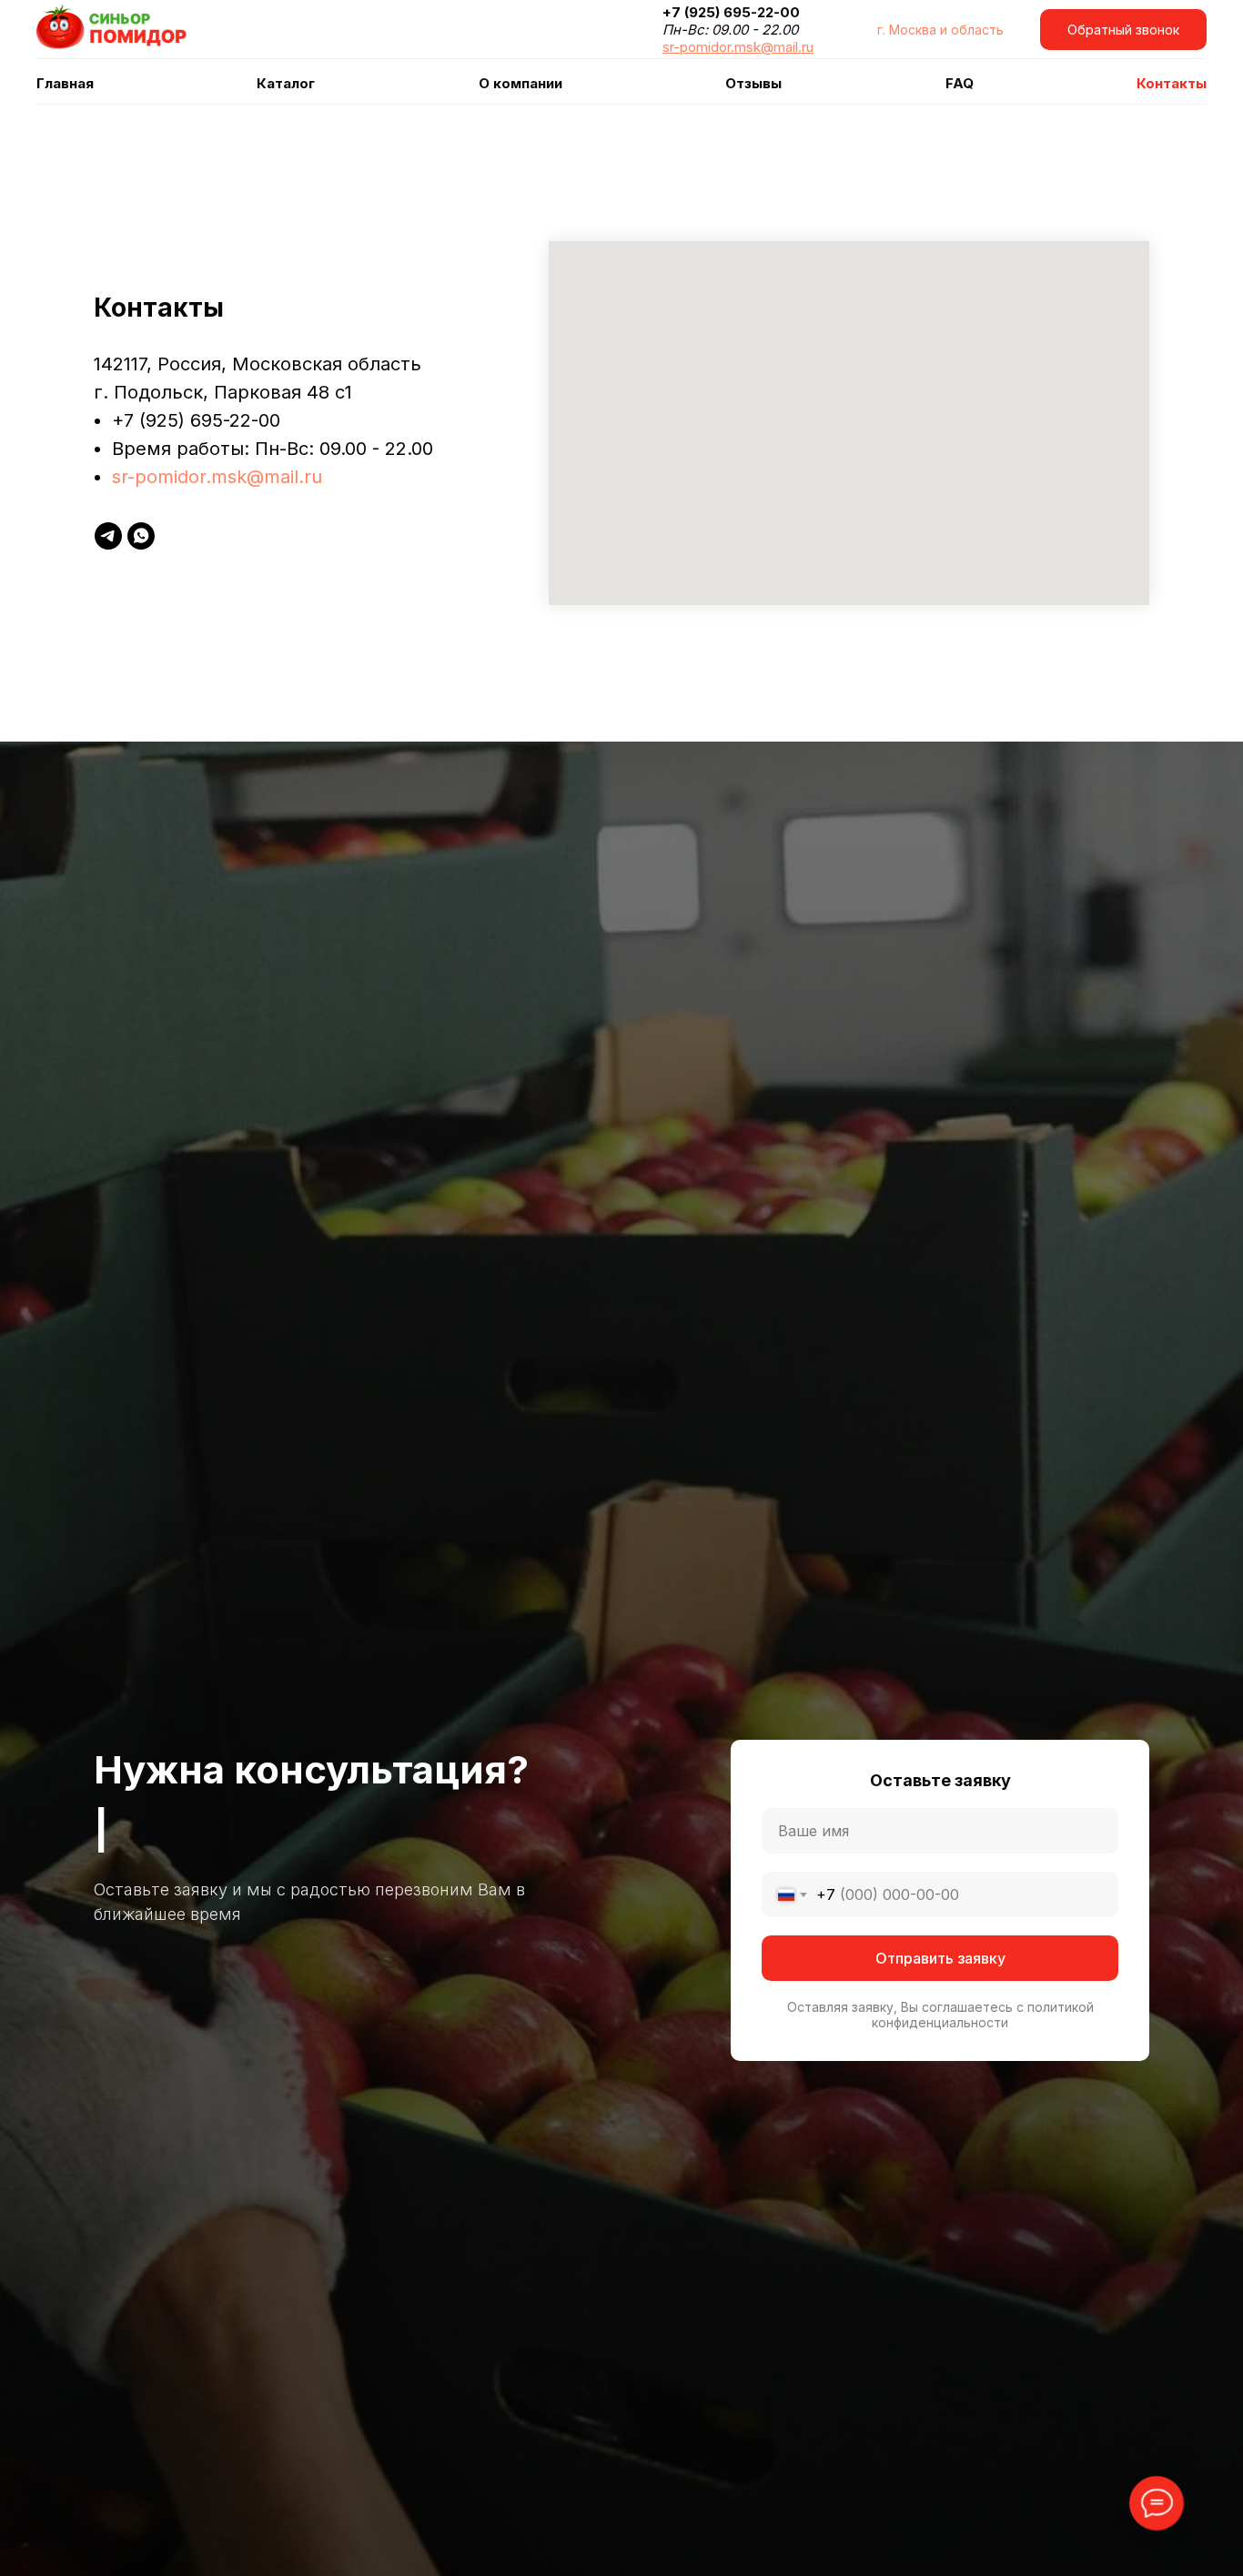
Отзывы (753, 83)
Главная (65, 83)
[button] (1123, 30)
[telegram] (108, 536)
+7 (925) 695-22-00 (196, 420)
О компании (520, 83)
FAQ (960, 83)
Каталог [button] (286, 83)
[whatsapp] (141, 536)
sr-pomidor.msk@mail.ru (217, 477)
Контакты (1172, 83)
